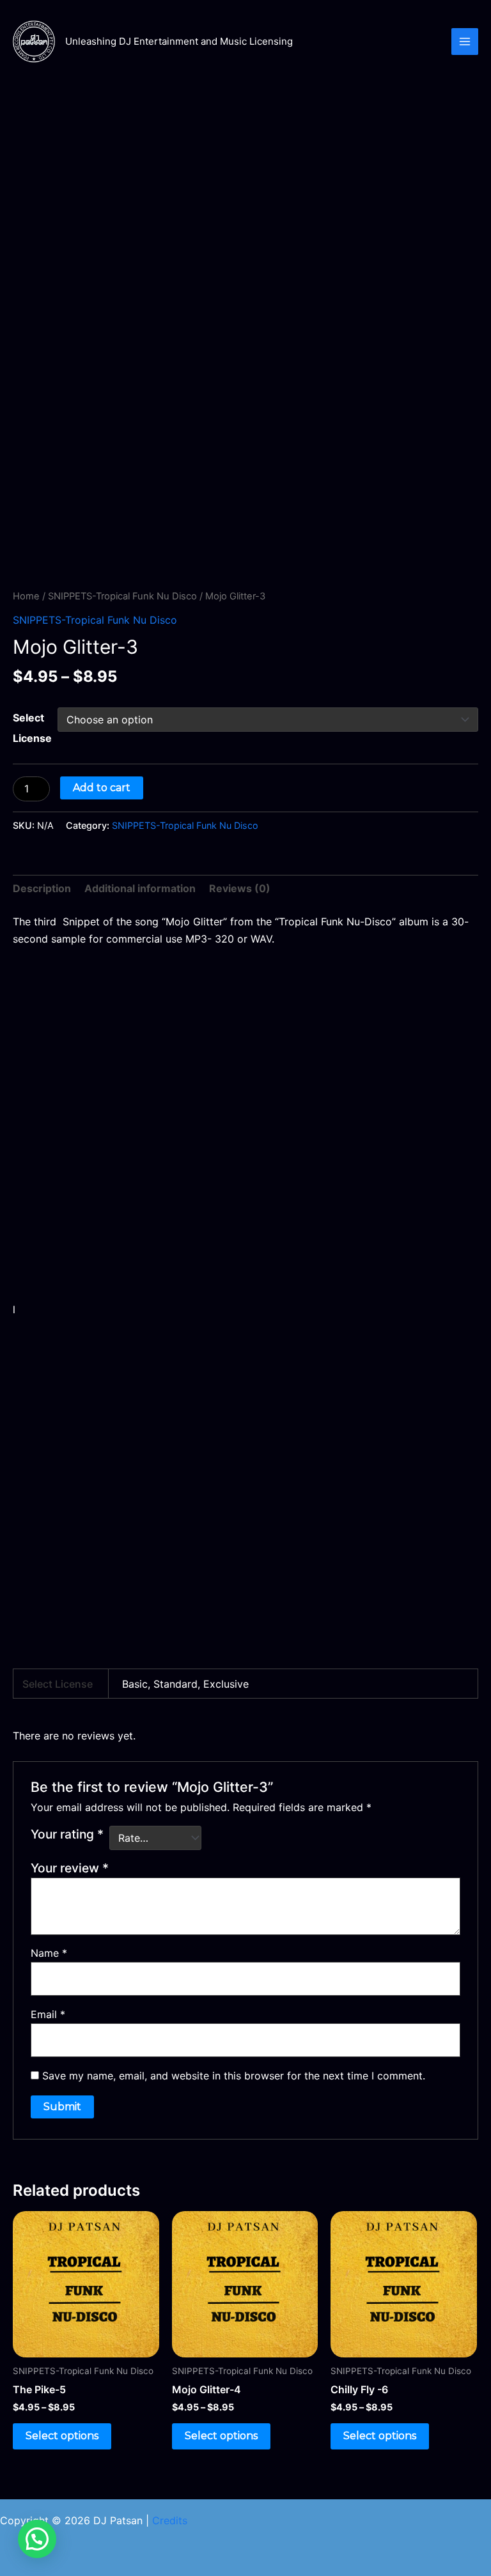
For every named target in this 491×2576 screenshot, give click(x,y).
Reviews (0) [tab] (240, 888)
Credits (170, 2520)
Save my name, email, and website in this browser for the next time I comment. (234, 2076)
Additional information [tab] (140, 888)
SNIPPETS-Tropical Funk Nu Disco (122, 596)
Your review (70, 1868)
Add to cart (102, 788)
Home (26, 596)
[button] (37, 2539)
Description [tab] (42, 888)
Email (48, 2014)
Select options (62, 2436)
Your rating (67, 1834)
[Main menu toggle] (465, 42)
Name (49, 1953)
